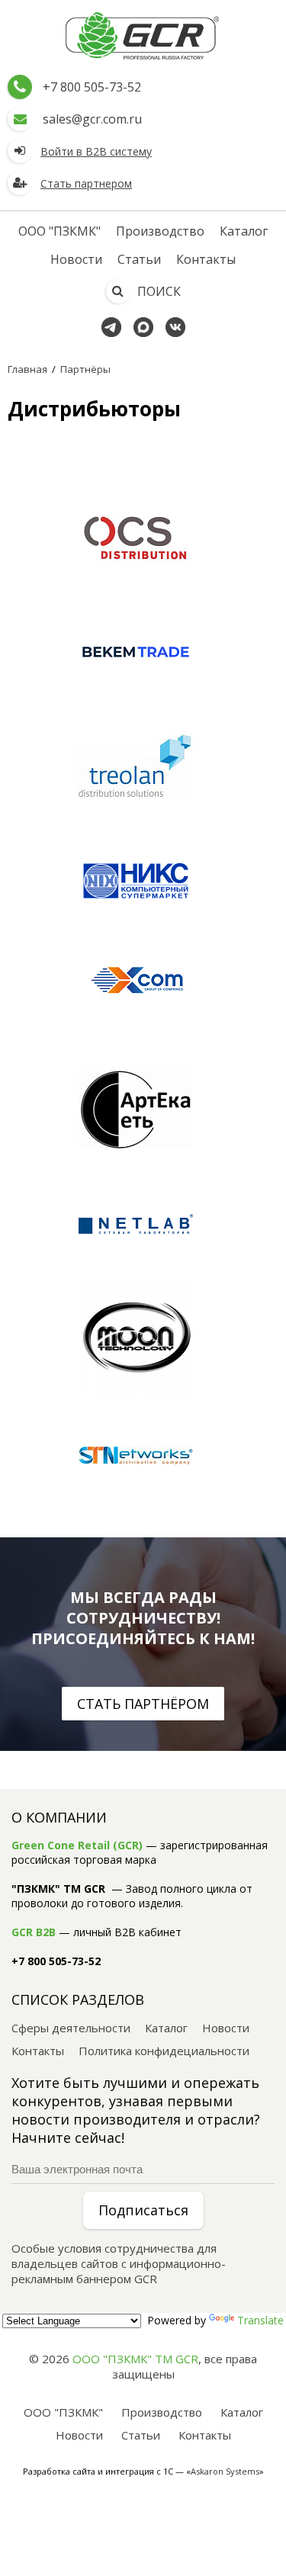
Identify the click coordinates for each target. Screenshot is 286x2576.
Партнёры (85, 369)
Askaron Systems (225, 2471)
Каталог (244, 231)
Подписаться (143, 2210)
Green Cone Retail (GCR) (77, 1845)
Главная (27, 369)
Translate (260, 2320)
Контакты (206, 259)
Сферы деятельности (71, 2028)
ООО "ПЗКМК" (59, 231)
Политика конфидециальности (164, 2051)
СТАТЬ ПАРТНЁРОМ (143, 1704)
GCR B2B (34, 1932)
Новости (76, 259)
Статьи (139, 259)
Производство (160, 231)
